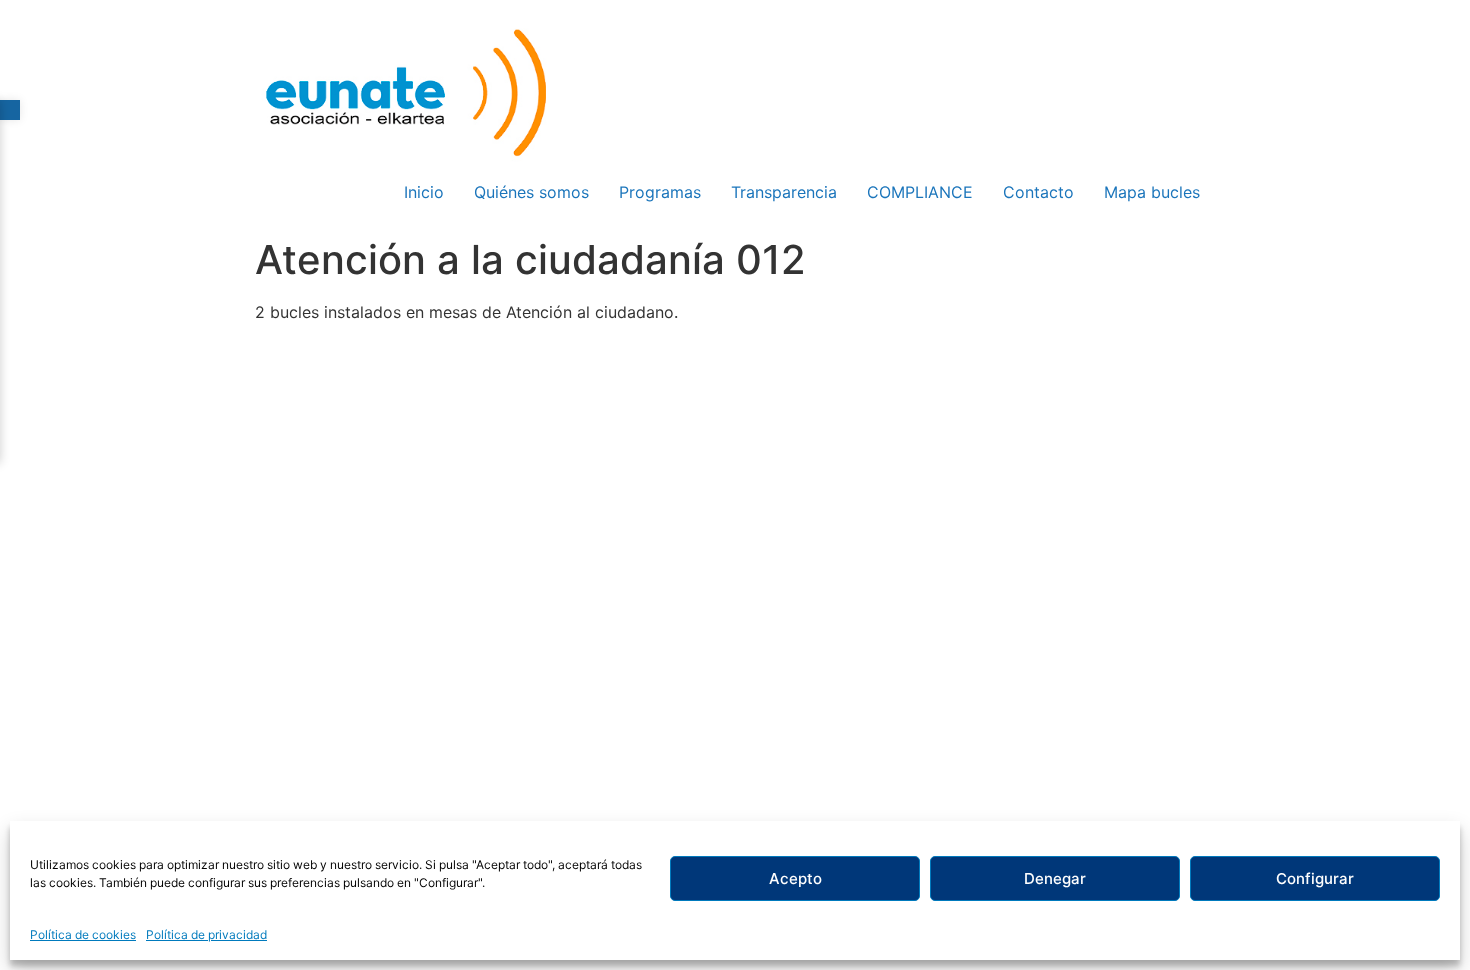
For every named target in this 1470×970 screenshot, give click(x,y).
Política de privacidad (206, 934)
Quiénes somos (531, 192)
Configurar (1315, 878)
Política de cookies (83, 934)
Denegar (1055, 878)
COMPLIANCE (920, 192)
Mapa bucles (1152, 192)
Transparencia (784, 192)
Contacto (1038, 192)
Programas (660, 192)
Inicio (424, 192)
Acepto (795, 878)
